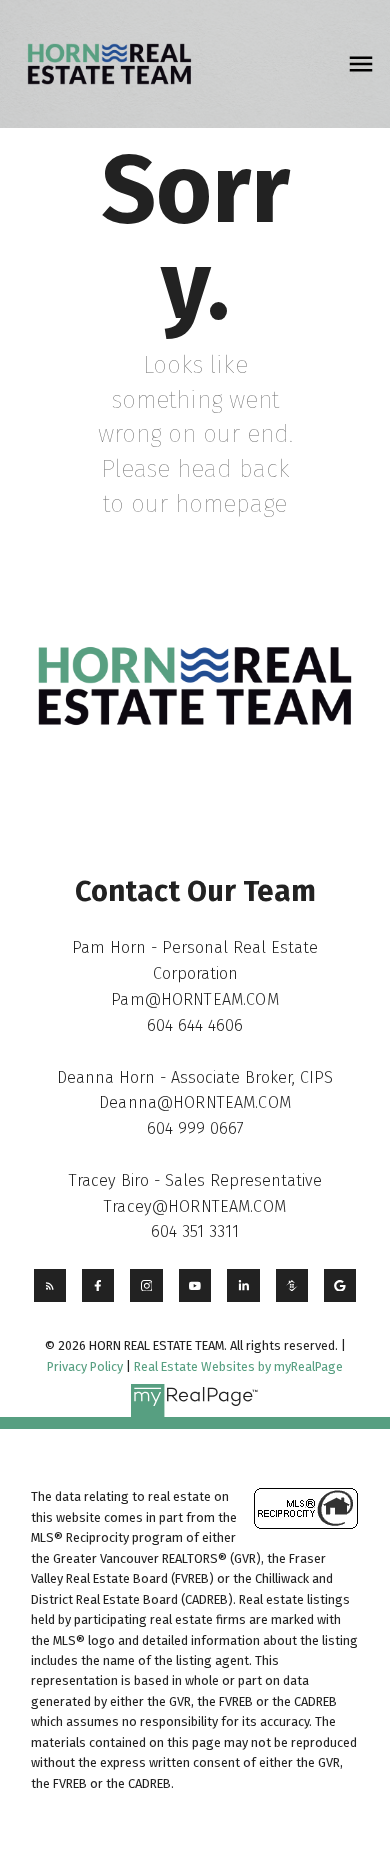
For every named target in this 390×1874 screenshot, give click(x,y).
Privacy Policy (85, 1366)
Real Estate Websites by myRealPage (238, 1366)
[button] (50, 1285)
